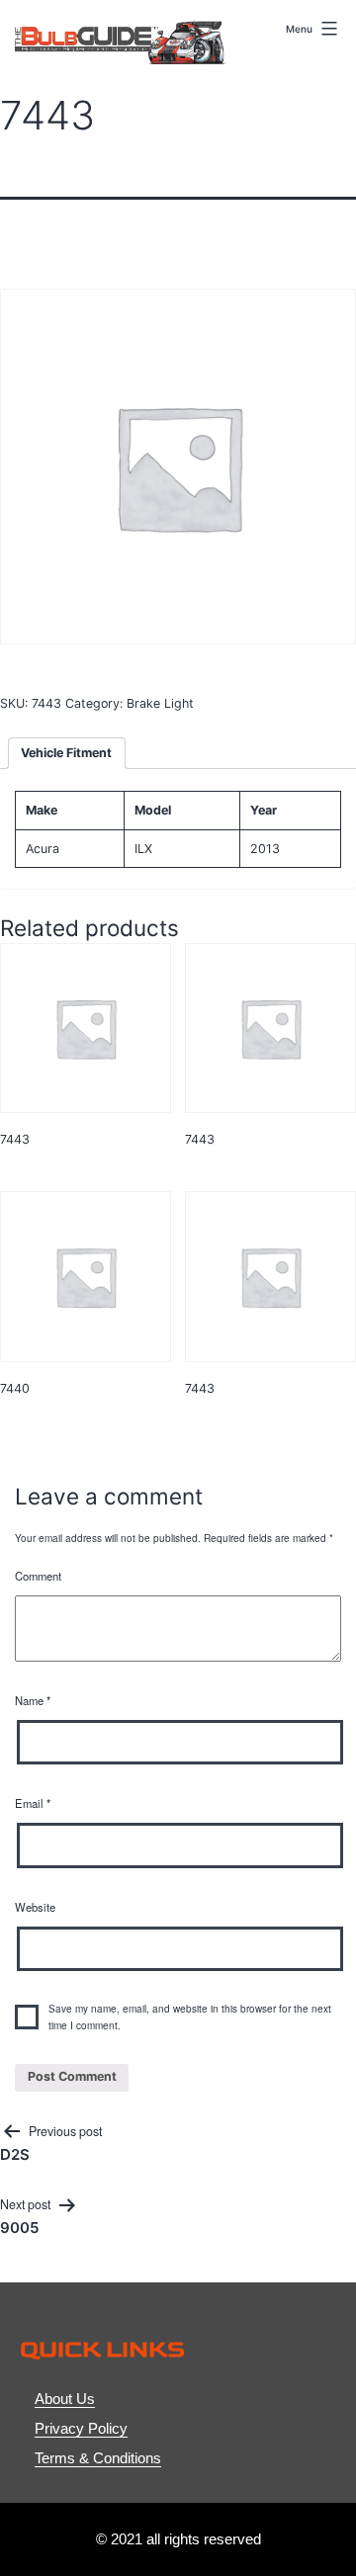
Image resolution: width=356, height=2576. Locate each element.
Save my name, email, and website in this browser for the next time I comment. (190, 2017)
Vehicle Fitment (66, 753)
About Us (65, 2399)
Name (33, 1700)
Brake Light (160, 703)
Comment (38, 1576)
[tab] (67, 753)
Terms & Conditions (98, 2458)
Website (35, 1907)
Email (33, 1803)
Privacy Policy (81, 2428)
